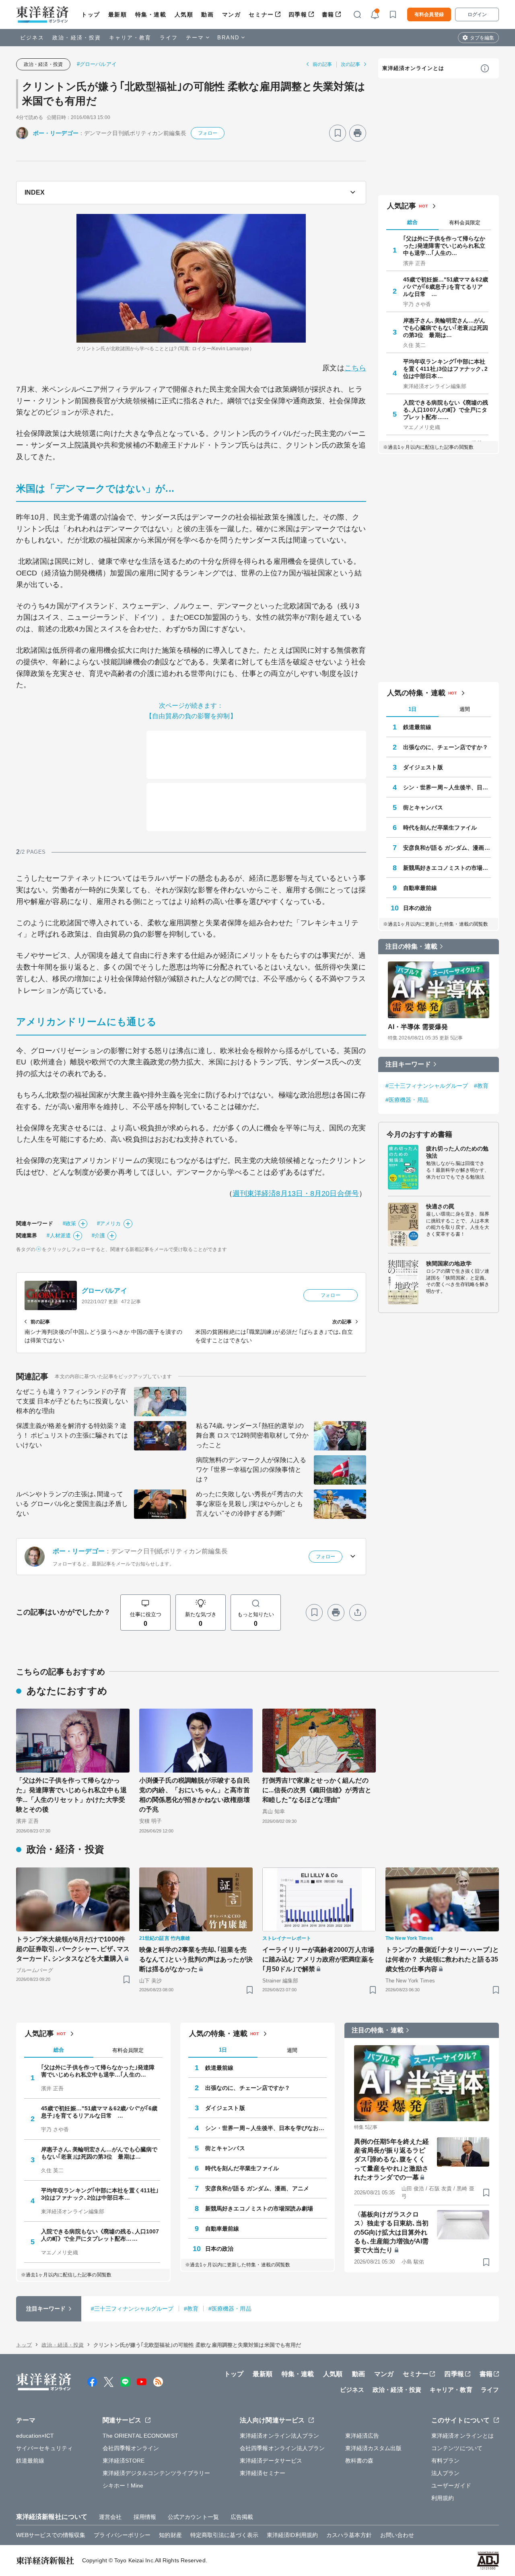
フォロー (208, 133)
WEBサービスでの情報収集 (51, 2535)
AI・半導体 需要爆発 (418, 1027)
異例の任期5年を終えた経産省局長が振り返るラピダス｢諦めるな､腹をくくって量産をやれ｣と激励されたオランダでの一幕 (391, 2160)
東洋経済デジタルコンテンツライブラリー (157, 2473)
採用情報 (145, 2517)
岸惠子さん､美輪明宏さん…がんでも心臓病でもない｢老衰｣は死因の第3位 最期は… (446, 328)
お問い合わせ (397, 2535)
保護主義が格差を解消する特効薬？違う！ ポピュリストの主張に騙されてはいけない (72, 1435)
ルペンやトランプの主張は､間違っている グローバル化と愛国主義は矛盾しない (72, 1504)
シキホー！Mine (123, 2486)
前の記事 (322, 64)
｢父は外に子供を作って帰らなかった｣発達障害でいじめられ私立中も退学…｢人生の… (444, 246)
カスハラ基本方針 (349, 2535)
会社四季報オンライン (131, 2448)
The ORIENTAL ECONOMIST (140, 2436)
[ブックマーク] (338, 133)
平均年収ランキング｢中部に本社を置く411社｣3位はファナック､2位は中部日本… (445, 369)
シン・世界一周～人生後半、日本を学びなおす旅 (447, 787)
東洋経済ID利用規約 (292, 2535)
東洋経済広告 (362, 2436)
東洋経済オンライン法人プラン (279, 2436)
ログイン (477, 14)
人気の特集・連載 (416, 693)
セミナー (261, 14)
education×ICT (35, 2436)
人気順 (184, 14)
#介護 (98, 1236)
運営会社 (110, 2517)
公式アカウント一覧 (193, 2517)
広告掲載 (242, 2517)
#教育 (481, 1086)
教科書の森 (359, 2461)
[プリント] (358, 133)
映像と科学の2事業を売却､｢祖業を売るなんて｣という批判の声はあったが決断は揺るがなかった (196, 1959)
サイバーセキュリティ (44, 2448)
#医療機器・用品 (407, 1100)
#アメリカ (109, 1223)
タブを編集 (482, 38)
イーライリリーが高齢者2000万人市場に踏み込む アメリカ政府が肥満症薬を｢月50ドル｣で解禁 (318, 1959)
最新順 (118, 14)
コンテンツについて (457, 2448)
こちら (355, 368)
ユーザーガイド (451, 2486)
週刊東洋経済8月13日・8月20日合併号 (296, 1194)
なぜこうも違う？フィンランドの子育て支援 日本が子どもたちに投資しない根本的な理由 (72, 1401)
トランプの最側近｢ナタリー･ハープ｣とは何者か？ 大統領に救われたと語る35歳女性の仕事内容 (442, 1959)
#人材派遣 (59, 1236)
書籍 (328, 14)
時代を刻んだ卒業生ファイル (440, 828)
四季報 (298, 14)
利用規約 (443, 2498)
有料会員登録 (429, 14)
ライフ (169, 38)
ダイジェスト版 (423, 767)
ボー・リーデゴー (56, 133)
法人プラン (446, 2473)
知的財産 (170, 2535)
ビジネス (32, 38)
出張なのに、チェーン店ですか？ (446, 747)
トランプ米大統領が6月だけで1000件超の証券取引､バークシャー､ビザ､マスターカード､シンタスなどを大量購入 (73, 1949)
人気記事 (402, 206)
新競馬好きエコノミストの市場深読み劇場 (447, 868)
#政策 (69, 1223)
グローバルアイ (104, 1291)
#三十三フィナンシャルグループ (427, 1086)
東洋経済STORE (124, 2461)
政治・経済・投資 (77, 38)
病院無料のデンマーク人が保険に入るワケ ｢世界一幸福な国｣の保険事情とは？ (251, 1470)
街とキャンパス (423, 807)
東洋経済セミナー (263, 2473)
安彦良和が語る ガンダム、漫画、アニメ (447, 848)
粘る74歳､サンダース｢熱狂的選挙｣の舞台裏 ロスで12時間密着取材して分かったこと (252, 1435)
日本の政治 (417, 908)
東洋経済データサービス (271, 2461)
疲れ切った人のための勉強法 (457, 1152)
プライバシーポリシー (122, 2535)
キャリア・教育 (130, 38)
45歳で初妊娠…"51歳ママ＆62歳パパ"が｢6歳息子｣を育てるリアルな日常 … (446, 287)
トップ (91, 14)
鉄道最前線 (417, 727)
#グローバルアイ (97, 64)
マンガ (232, 14)
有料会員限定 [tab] (465, 223)
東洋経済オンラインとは (413, 68)
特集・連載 (151, 14)
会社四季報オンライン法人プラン (282, 2448)
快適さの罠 (440, 1206)
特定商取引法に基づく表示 (224, 2535)
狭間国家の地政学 (449, 1263)
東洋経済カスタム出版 (374, 2448)
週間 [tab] (465, 709)
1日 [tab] (412, 709)
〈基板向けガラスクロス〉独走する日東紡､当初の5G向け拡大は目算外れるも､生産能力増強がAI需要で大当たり (391, 2232)
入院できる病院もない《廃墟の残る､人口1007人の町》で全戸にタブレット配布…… (446, 410)
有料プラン (446, 2461)
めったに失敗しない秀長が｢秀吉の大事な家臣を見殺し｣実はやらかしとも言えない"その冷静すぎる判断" (249, 1504)
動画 (207, 14)
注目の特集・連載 (411, 946)
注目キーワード (408, 1064)
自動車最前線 (420, 888)
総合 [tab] (412, 222)
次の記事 (350, 64)
